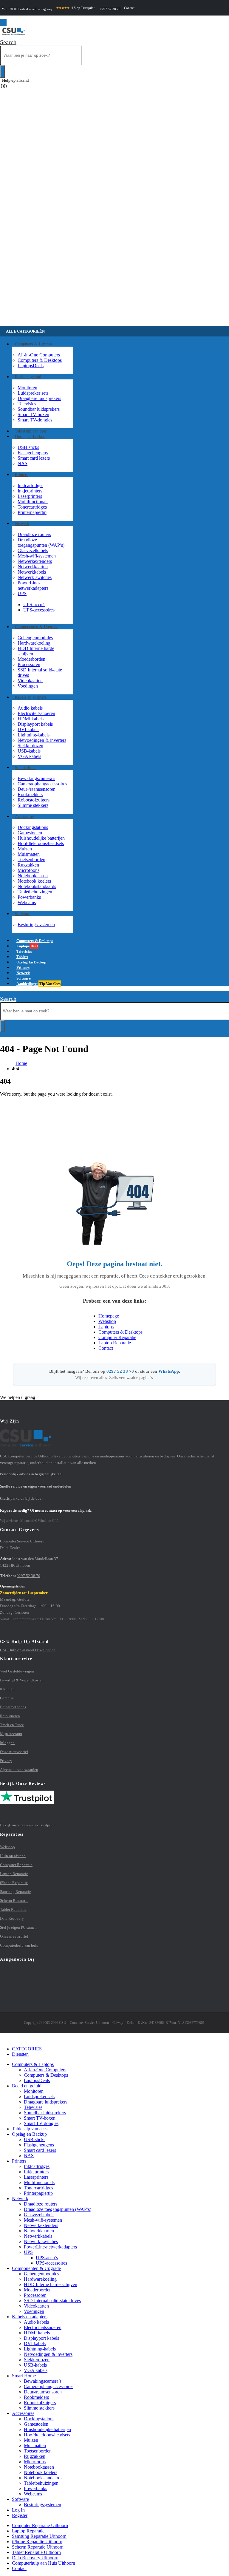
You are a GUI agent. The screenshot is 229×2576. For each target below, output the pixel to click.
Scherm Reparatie (14, 1901)
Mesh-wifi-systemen (37, 556)
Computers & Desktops (40, 360)
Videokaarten (30, 681)
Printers (21, 475)
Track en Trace (12, 1725)
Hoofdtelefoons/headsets (41, 843)
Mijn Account (11, 1734)
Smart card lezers (34, 458)
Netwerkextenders (35, 561)
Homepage (109, 1316)
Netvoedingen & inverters (42, 740)
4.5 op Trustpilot (75, 8)
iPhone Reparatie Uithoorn (37, 2542)
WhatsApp (169, 1371)
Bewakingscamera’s (36, 778)
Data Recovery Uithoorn (35, 2558)
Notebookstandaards (37, 886)
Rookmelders (30, 794)
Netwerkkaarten (33, 567)
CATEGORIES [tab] (27, 2049)
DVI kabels (28, 729)
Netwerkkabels (32, 572)
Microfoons (28, 870)
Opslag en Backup (30, 437)
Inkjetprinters (30, 491)
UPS (22, 593)
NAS (23, 463)
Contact (129, 8)
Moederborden (31, 659)
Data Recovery (12, 1918)
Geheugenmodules (35, 638)
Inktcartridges (30, 485)
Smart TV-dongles (35, 420)
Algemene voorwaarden (19, 1770)
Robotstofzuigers (34, 800)
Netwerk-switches (35, 577)
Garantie (7, 1698)
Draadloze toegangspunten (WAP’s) (41, 542)
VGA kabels (29, 756)
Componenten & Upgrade (37, 627)
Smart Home (26, 768)
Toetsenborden (31, 860)
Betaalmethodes (13, 1707)
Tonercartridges (32, 507)
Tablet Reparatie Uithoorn (36, 2552)
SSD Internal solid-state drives (52, 2301)
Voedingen (28, 686)
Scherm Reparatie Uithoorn (38, 2547)
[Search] (2, 72)
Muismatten (29, 854)
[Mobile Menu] (3, 23)
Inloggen (7, 1743)
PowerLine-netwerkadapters (33, 585)
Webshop (107, 1321)
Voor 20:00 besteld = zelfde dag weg (27, 9)
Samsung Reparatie (16, 1892)
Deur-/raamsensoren (37, 789)
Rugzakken (28, 865)
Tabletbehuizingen (35, 892)
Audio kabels (30, 708)
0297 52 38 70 (110, 9)
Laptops (31, 366)
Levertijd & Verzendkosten (22, 1680)
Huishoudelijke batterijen (41, 838)
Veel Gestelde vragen (17, 1671)
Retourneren (10, 1716)
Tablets (30, 2129)
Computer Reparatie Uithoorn (40, 2525)
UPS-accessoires (39, 610)
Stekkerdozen (30, 746)
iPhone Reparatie (14, 1883)
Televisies (27, 404)
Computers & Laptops (34, 344)
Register (20, 2515)
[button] (8, 42)
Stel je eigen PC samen (18, 1927)
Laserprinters (30, 496)
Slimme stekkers (33, 805)
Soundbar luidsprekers (39, 409)
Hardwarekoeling (34, 643)
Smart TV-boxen (33, 414)
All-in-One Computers (39, 355)
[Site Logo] (13, 36)
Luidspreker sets (33, 393)
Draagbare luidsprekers (39, 398)
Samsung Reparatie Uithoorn (39, 2536)
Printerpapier (32, 512)
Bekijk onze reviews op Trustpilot (27, 1825)
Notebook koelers (34, 881)
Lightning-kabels (34, 735)
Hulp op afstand (15, 80)
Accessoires (25, 817)
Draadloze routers (34, 534)
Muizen (25, 849)
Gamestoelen (30, 833)
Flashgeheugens (33, 453)
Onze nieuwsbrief (14, 1752)
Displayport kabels (35, 724)
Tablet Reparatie (13, 1909)
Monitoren (27, 388)
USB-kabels (29, 751)
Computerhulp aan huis (19, 1945)
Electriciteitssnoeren (36, 713)
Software (23, 914)
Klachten (7, 1689)
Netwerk (22, 524)
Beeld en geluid (28, 377)
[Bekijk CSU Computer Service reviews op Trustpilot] (114, 1803)
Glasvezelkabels (33, 550)
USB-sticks (28, 447)
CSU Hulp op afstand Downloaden (28, 1650)
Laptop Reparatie (115, 1343)
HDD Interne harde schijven (51, 2284)
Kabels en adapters (31, 697)
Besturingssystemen (36, 925)
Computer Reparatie (117, 1337)
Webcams (27, 902)
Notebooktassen (33, 876)
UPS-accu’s (34, 604)
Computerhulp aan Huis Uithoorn (44, 2563)
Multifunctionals (33, 502)
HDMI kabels (31, 719)
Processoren (29, 664)
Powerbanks (29, 897)
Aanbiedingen (38, 984)
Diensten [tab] (20, 2054)
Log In (18, 2510)
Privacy (6, 1761)
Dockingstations (33, 827)
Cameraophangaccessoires (42, 784)
